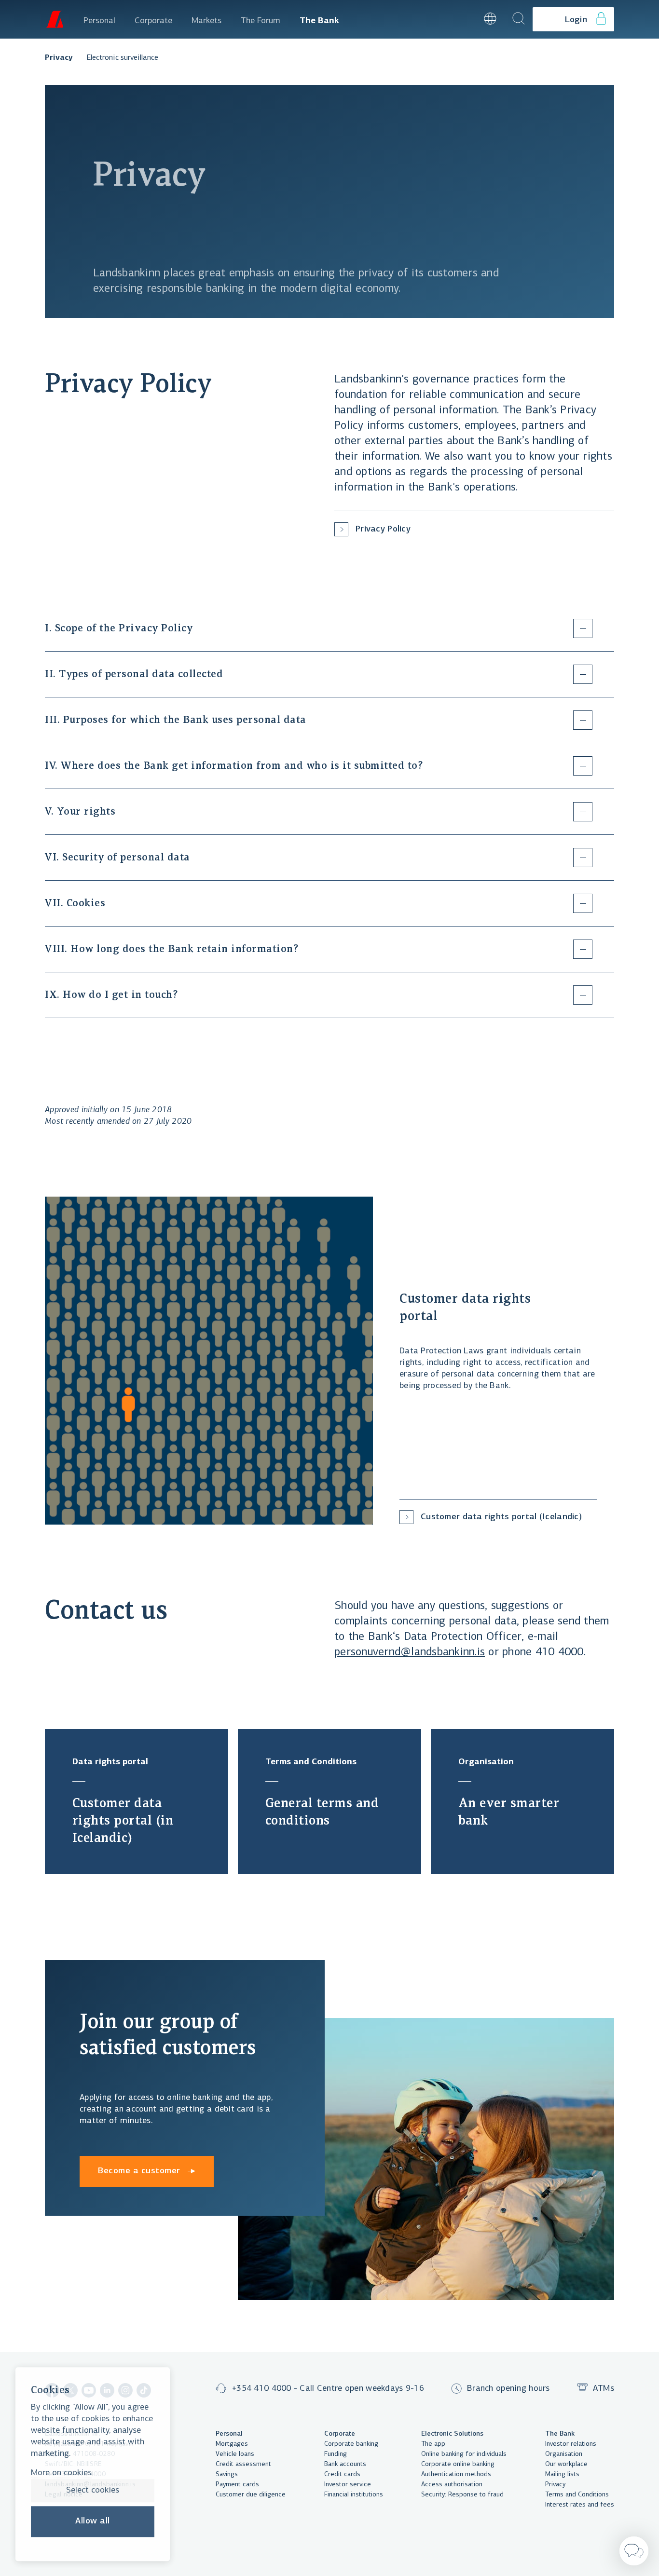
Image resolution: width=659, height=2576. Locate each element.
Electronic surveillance (122, 58)
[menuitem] (99, 19)
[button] (464, 19)
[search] (519, 19)
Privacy (59, 58)
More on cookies (61, 2473)
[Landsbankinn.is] (55, 19)
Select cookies (93, 2491)
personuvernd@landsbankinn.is (410, 1652)
